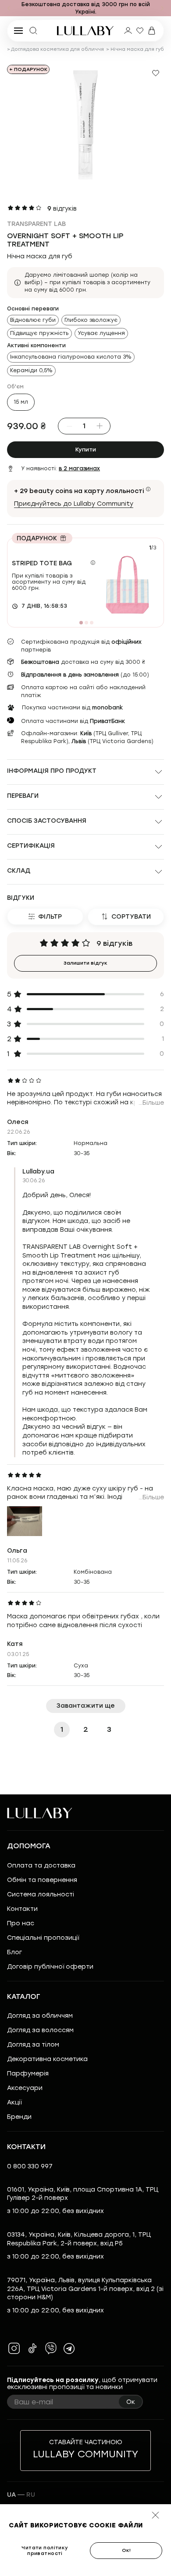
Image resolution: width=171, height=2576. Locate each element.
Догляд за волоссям (40, 2030)
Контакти (22, 1909)
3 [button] (109, 1729)
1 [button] (62, 1729)
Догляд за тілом (33, 2045)
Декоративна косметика (47, 2059)
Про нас (21, 1923)
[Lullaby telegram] (69, 2348)
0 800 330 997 (30, 2166)
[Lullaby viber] (51, 2348)
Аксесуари (25, 2088)
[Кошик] (152, 31)
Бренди (19, 2117)
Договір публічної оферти (50, 1967)
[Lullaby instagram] (14, 2348)
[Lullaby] (85, 31)
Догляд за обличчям (40, 2016)
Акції (14, 2102)
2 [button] (86, 1729)
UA (11, 2495)
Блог (14, 1952)
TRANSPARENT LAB (36, 224)
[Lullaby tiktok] (32, 2348)
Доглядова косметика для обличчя (57, 49)
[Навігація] (9, 8)
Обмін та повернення (42, 1880)
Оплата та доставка (41, 1866)
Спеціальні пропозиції (43, 1938)
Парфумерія (28, 2074)
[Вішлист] (140, 31)
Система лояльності (41, 1894)
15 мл (21, 402)
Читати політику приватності (45, 2551)
